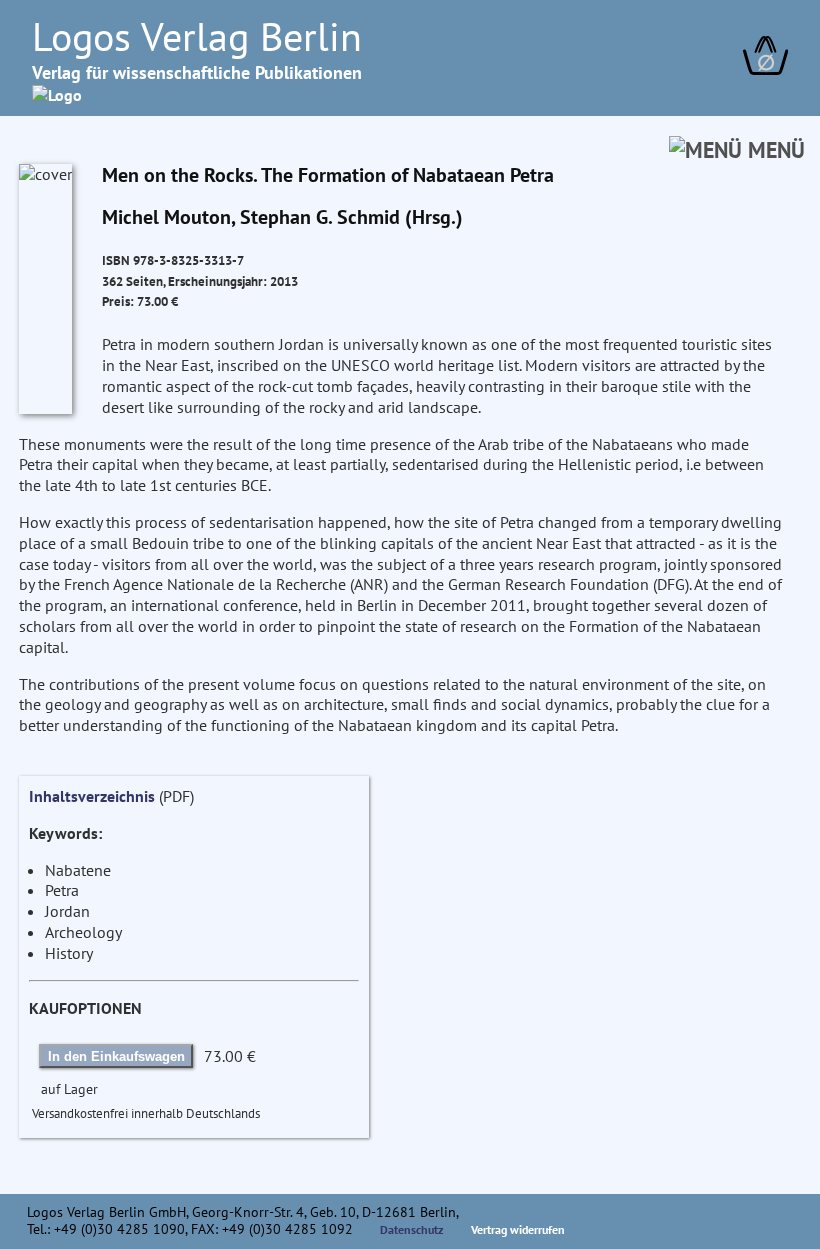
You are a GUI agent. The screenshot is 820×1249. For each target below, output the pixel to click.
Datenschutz (412, 1229)
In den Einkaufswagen (116, 1056)
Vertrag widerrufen (518, 1229)
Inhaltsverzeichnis (92, 796)
